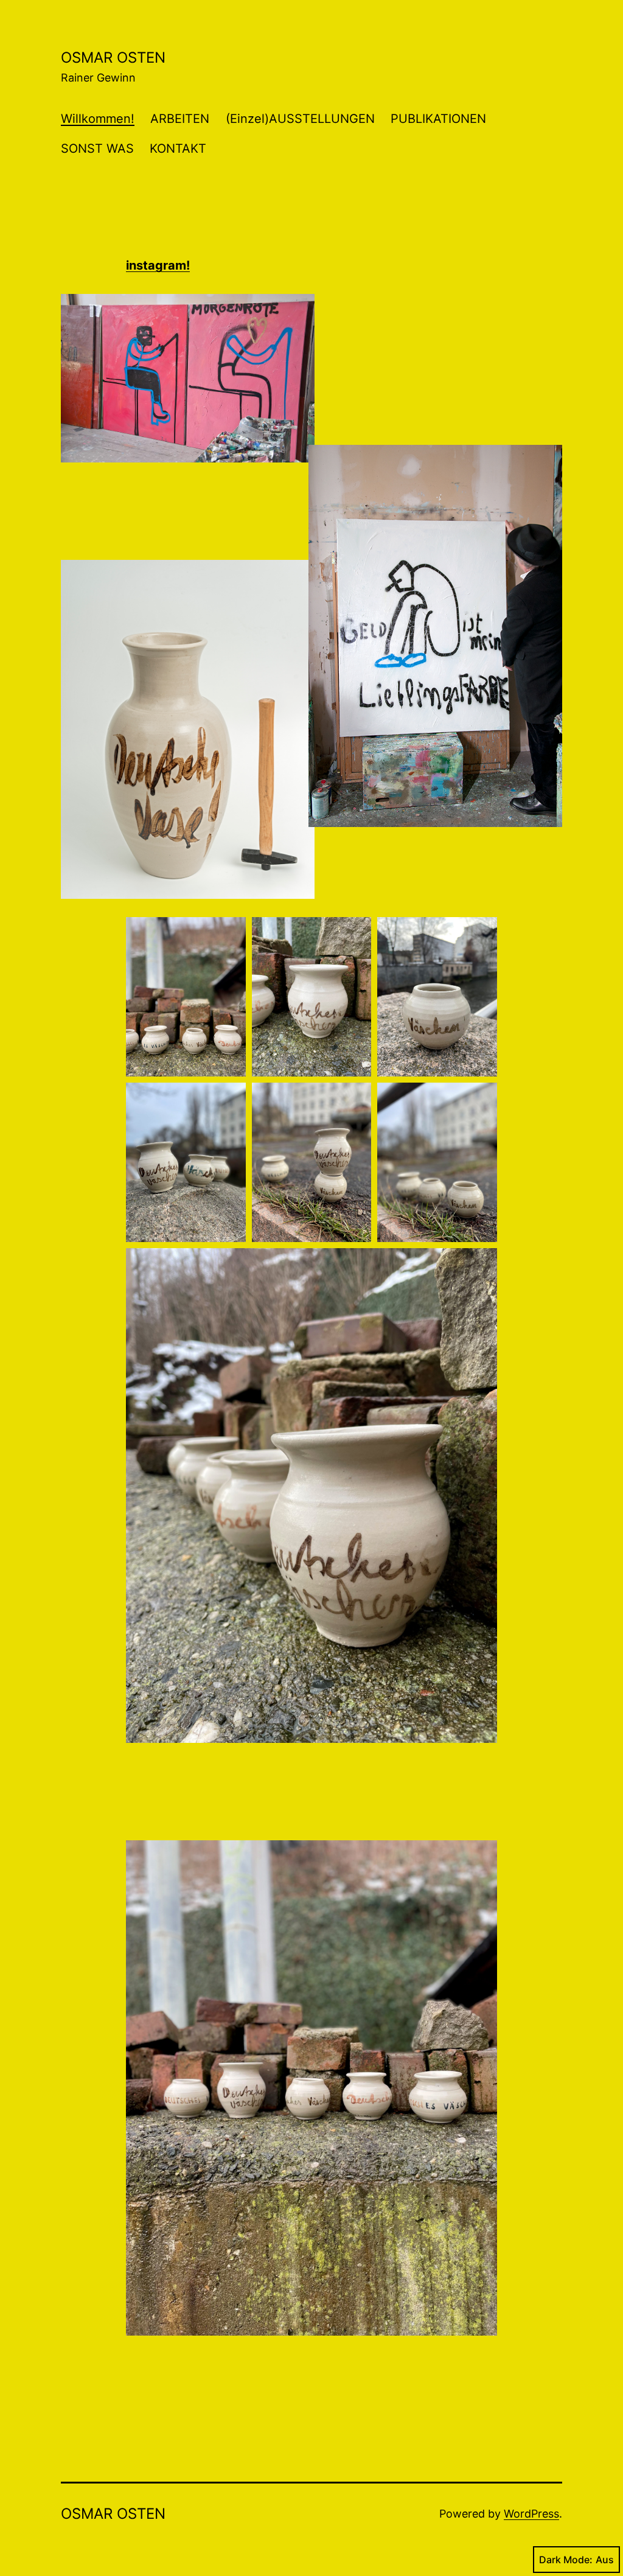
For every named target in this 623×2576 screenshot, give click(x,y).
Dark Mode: (566, 2560)
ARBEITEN (180, 119)
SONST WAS (97, 148)
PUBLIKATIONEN (438, 119)
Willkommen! (98, 119)
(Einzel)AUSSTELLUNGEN (300, 119)
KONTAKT (178, 148)
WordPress (531, 2514)
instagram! (158, 265)
